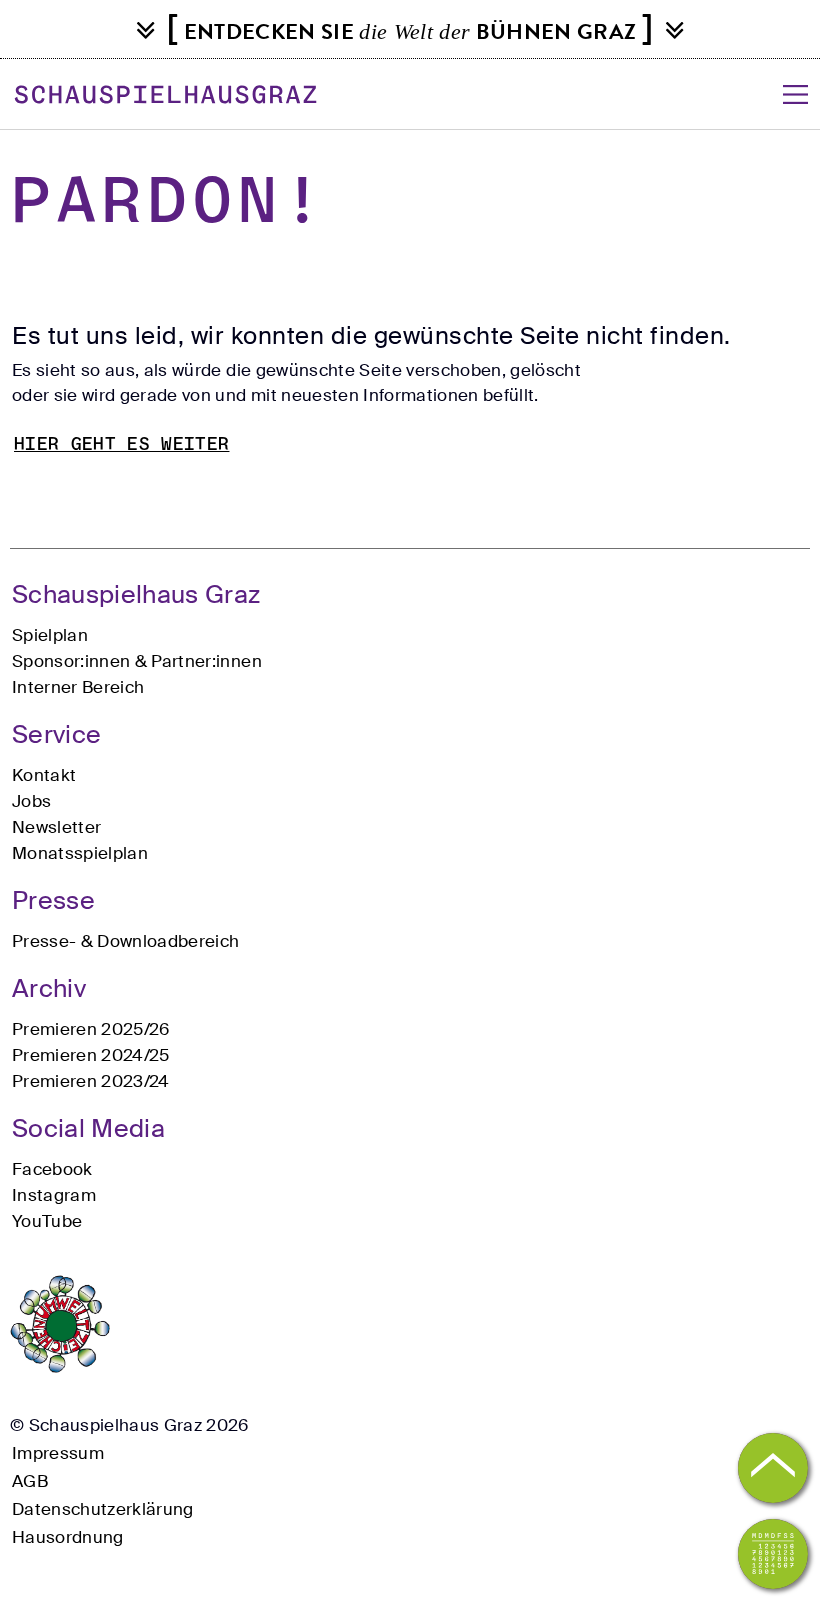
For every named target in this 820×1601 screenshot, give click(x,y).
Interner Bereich (78, 687)
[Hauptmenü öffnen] (795, 94)
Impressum (58, 1453)
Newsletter (56, 827)
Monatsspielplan (80, 853)
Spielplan (50, 635)
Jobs (31, 801)
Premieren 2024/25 (91, 1055)
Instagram (54, 1195)
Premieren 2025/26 (91, 1029)
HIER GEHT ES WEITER (121, 445)
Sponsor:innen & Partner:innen (137, 661)
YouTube (47, 1221)
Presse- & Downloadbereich (126, 941)
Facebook (52, 1169)
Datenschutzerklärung (103, 1509)
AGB (30, 1481)
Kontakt (44, 775)
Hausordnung (68, 1537)
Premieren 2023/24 (91, 1081)
